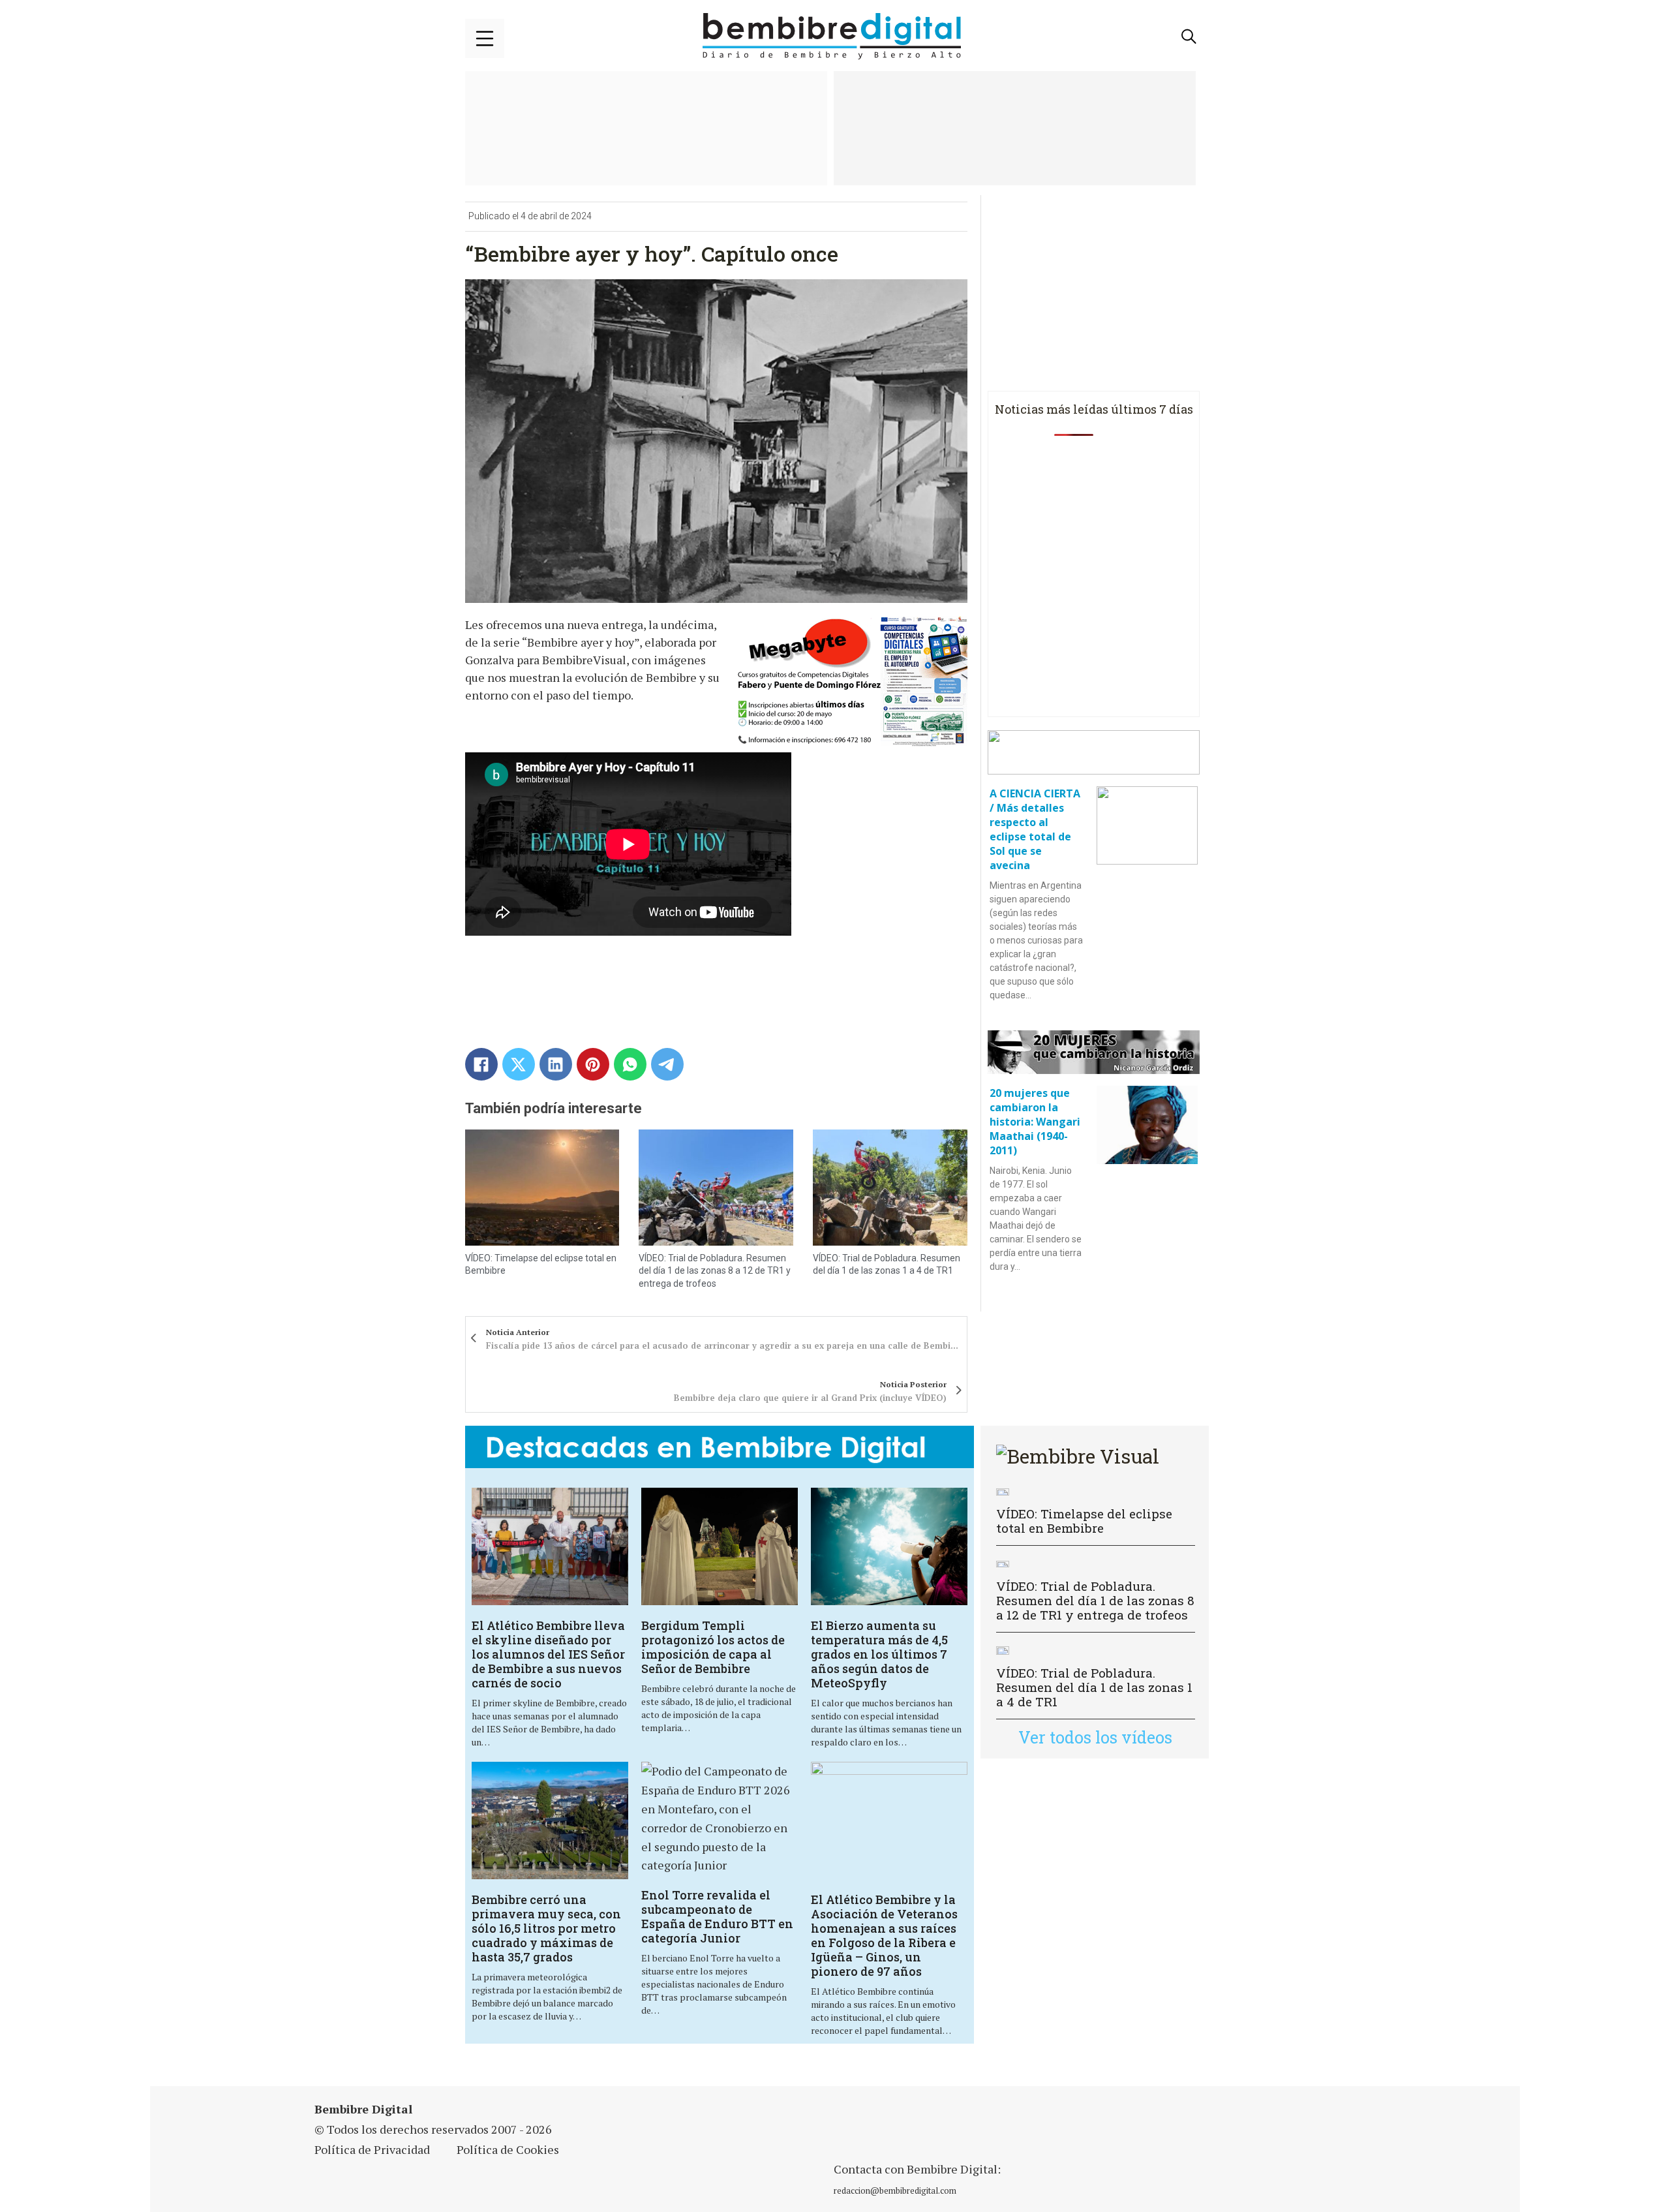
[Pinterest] (593, 1064)
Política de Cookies (508, 2149)
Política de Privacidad (372, 2149)
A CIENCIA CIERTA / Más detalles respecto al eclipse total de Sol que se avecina (1035, 829)
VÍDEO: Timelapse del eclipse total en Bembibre (1084, 1521)
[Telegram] (667, 1064)
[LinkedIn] (556, 1064)
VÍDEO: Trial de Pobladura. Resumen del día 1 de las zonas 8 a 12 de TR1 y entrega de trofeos (715, 1271)
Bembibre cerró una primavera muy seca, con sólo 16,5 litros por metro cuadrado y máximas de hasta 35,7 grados (546, 1928)
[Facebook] (481, 1064)
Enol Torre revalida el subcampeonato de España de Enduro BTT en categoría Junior (717, 1916)
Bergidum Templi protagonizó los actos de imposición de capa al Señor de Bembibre (713, 1647)
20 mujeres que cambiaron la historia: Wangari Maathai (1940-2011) (1035, 1122)
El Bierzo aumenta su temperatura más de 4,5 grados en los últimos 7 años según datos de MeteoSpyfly (879, 1654)
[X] (519, 1064)
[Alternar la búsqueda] (1189, 37)
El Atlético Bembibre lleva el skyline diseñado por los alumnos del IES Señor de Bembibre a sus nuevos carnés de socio (548, 1654)
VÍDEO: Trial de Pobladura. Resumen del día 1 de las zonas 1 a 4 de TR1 (1094, 1687)
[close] (485, 38)
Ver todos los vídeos (1095, 1737)
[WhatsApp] (630, 1064)
